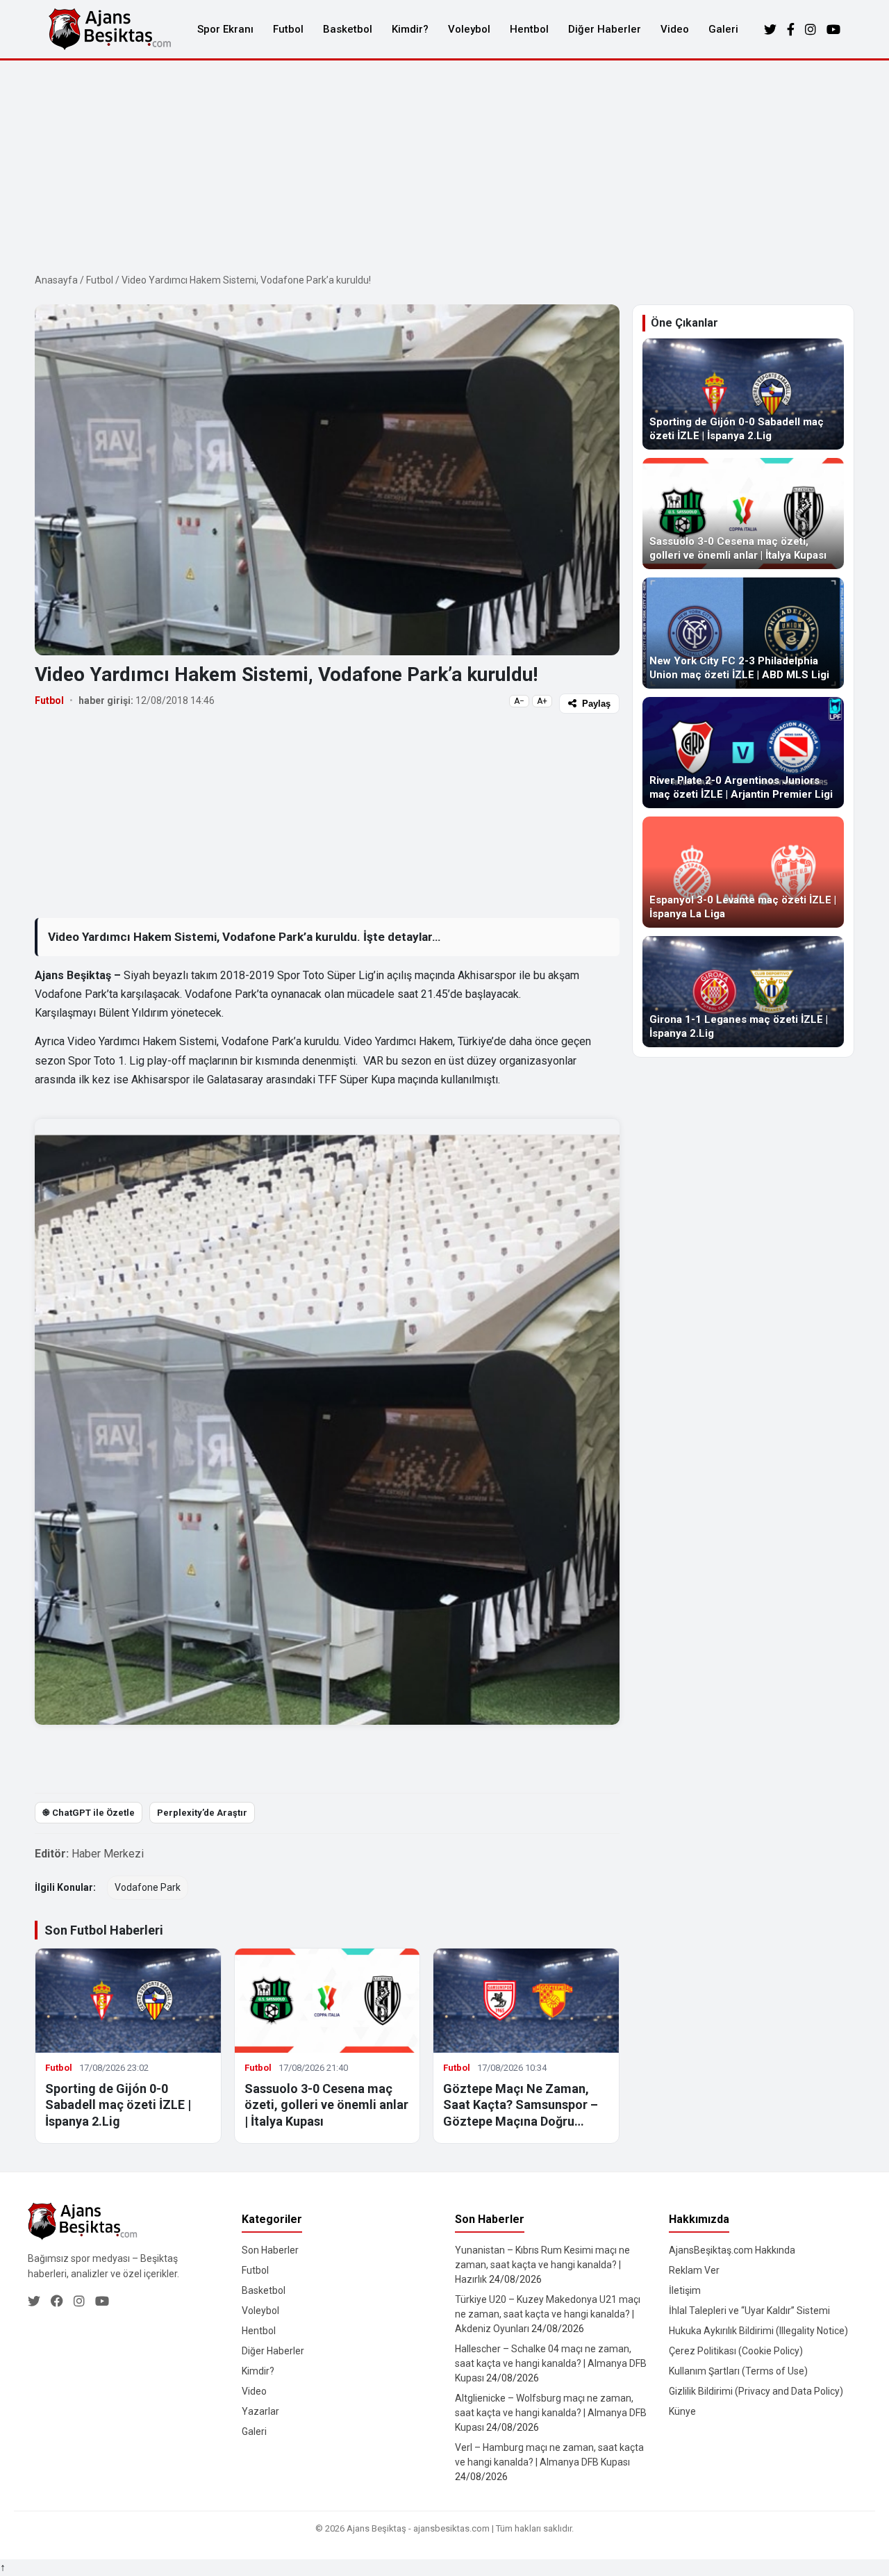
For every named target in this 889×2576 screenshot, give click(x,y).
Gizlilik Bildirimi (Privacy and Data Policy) (756, 2391)
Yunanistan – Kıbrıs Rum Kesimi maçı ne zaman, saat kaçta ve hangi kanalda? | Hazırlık (542, 2265)
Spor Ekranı (225, 29)
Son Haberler (270, 2250)
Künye (682, 2411)
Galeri (723, 29)
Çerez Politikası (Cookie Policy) (736, 2351)
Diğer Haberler (605, 29)
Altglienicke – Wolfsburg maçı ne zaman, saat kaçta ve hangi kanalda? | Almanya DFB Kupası (551, 2413)
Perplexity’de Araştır (202, 1813)
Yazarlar (260, 2411)
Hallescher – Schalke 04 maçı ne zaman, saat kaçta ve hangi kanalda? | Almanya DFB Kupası (551, 2363)
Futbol (288, 29)
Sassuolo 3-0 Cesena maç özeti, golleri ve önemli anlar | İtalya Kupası (326, 2105)
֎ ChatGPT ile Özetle (89, 1813)
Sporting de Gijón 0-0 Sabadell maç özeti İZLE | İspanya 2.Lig (118, 2105)
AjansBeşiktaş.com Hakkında (732, 2250)
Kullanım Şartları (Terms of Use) (738, 2371)
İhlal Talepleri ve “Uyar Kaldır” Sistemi (749, 2311)
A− (519, 701)
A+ (542, 701)
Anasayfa (56, 280)
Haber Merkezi (108, 1854)
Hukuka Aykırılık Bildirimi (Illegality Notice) (758, 2331)
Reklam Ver (694, 2270)
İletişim (685, 2290)
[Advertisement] (444, 165)
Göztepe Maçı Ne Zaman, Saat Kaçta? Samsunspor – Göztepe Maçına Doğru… (521, 2105)
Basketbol (348, 29)
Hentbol (529, 29)
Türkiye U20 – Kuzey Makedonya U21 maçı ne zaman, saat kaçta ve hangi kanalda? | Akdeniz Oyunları (548, 2314)
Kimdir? (410, 29)
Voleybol (469, 29)
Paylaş (596, 704)
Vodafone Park (148, 1887)
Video (675, 29)
